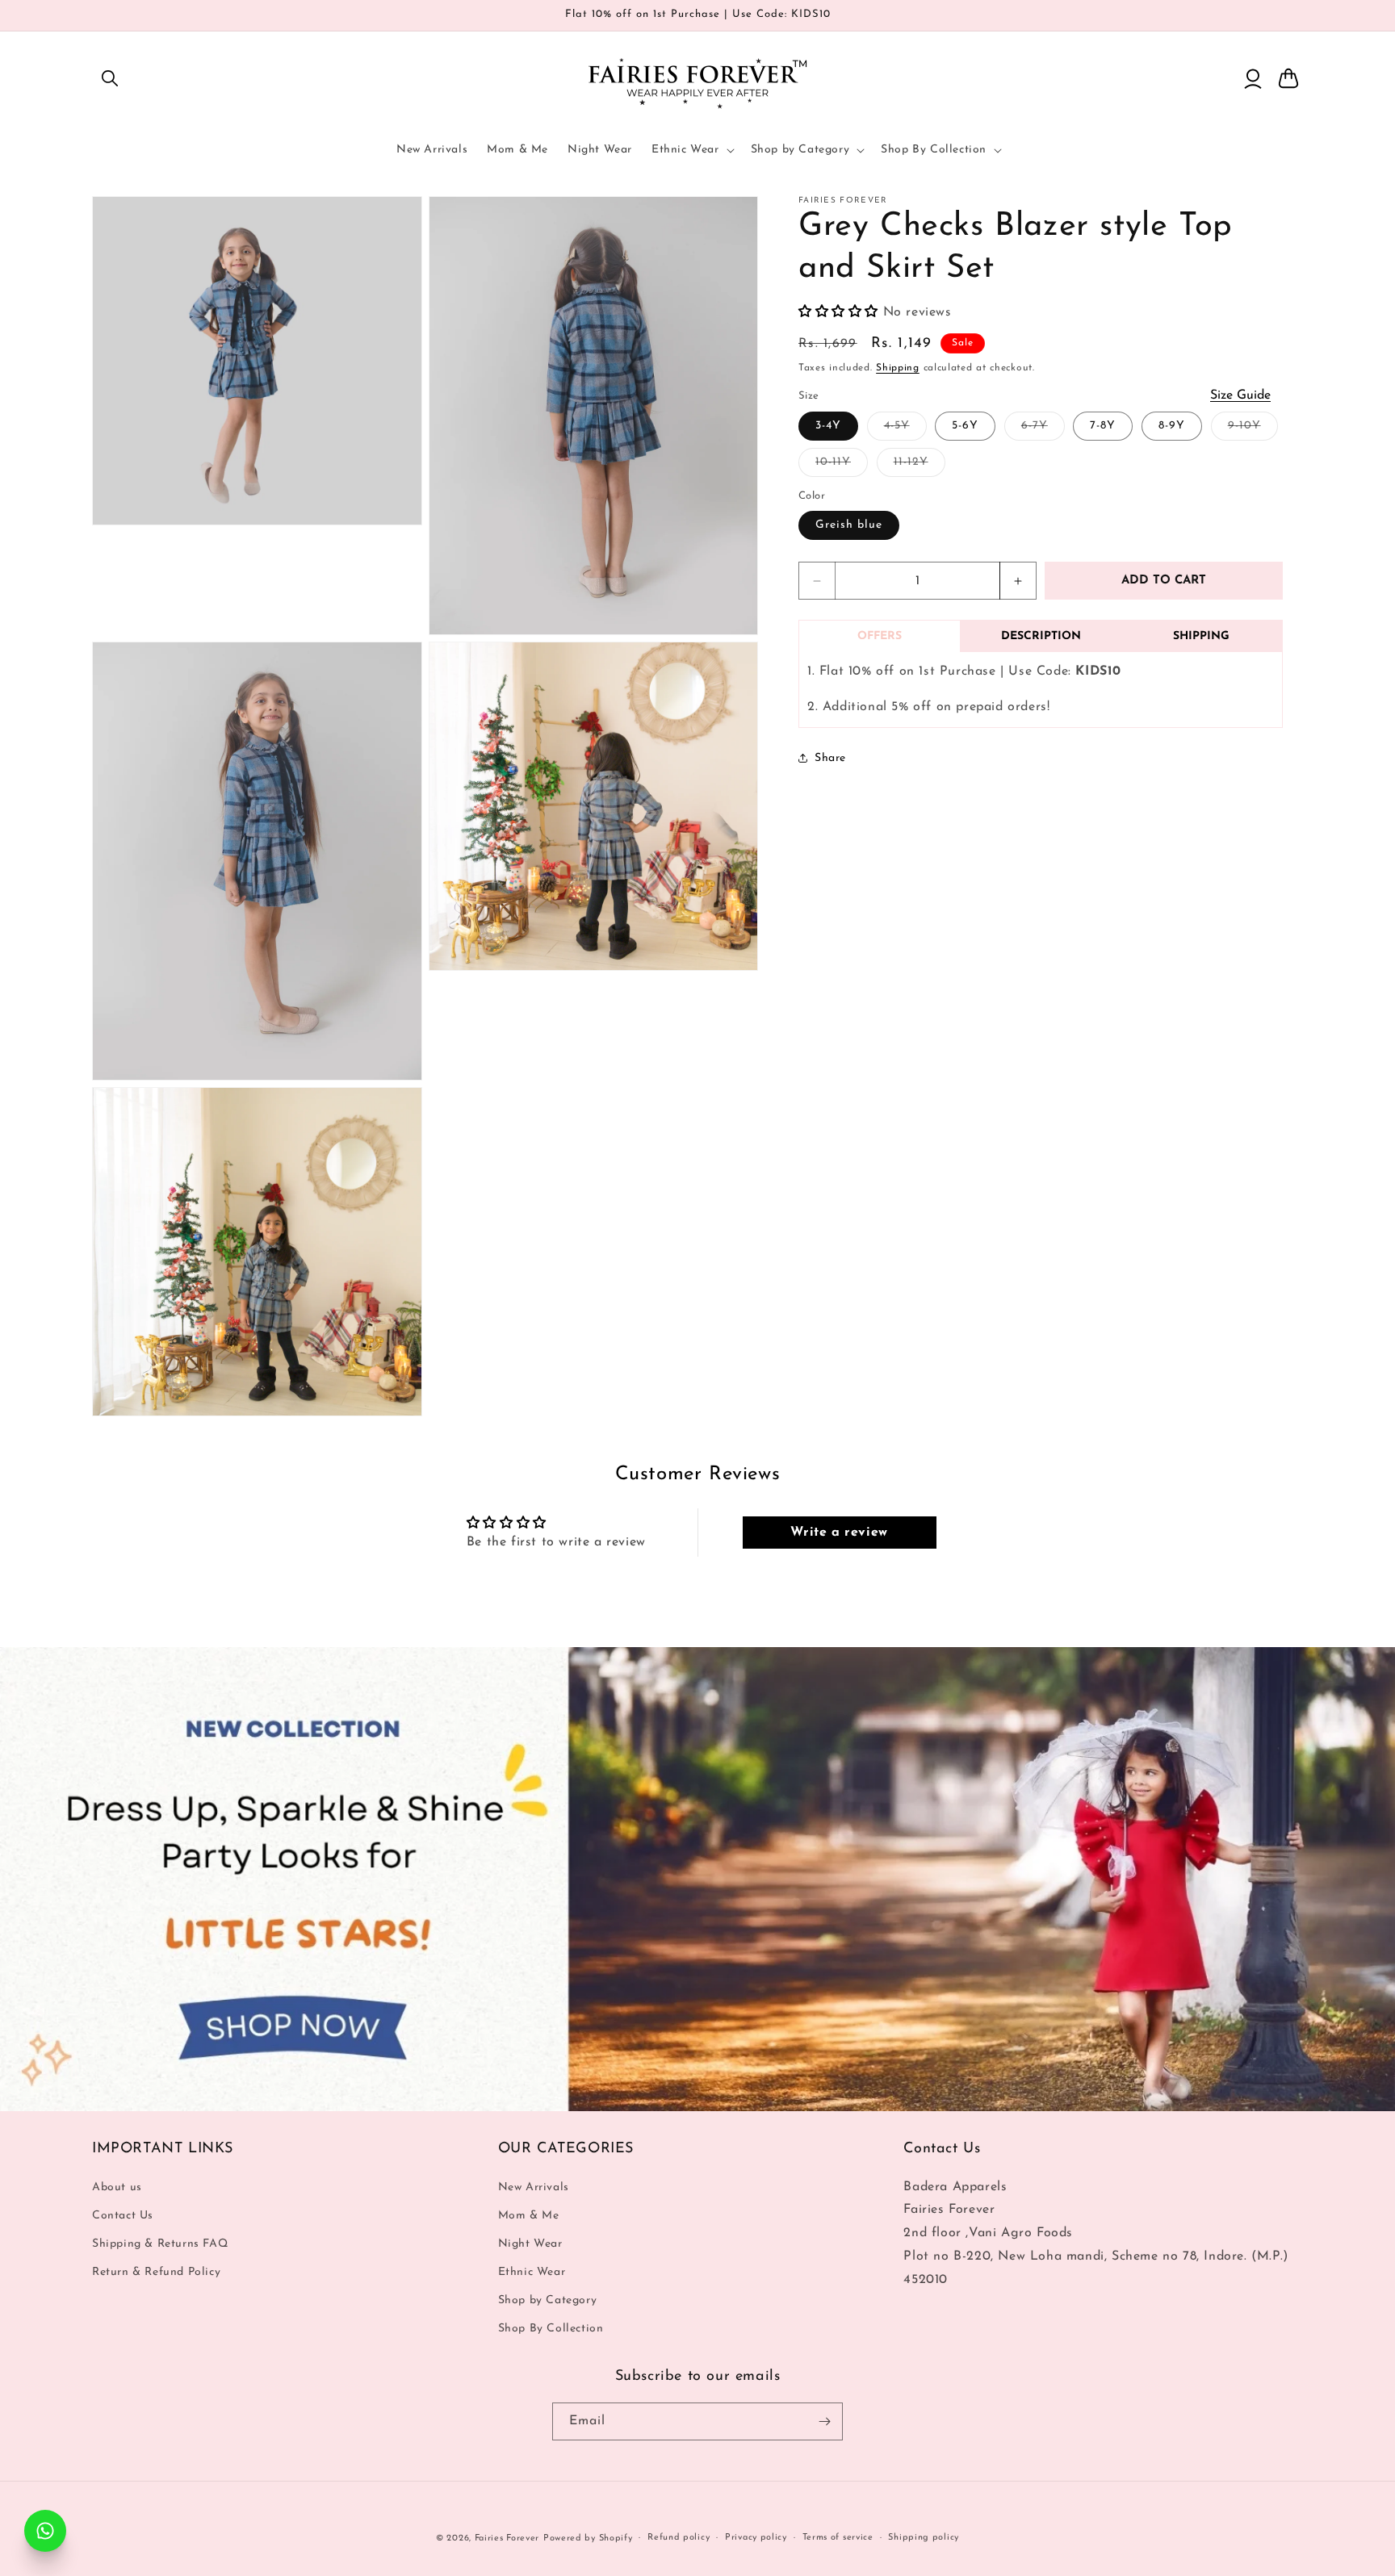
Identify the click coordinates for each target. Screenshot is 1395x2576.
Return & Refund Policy (156, 2272)
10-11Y (842, 466)
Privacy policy (756, 2538)
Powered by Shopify (588, 2538)
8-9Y (1172, 426)
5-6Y (965, 426)
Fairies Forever (507, 2538)
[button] (110, 78)
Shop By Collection (551, 2329)
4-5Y (905, 430)
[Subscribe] (824, 2421)
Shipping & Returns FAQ (160, 2244)
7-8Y (1103, 426)
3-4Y (828, 426)
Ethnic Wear (532, 2272)
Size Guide (1240, 395)
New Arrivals (534, 2187)
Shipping (898, 368)
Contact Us (123, 2216)
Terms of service (838, 2538)
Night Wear (530, 2244)
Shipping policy (924, 2538)
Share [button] (830, 758)
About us (117, 2187)
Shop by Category (548, 2301)
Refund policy (679, 2538)
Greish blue (849, 525)
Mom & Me (529, 2216)
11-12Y (920, 466)
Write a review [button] (839, 1533)
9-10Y (1253, 430)
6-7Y (1043, 430)
